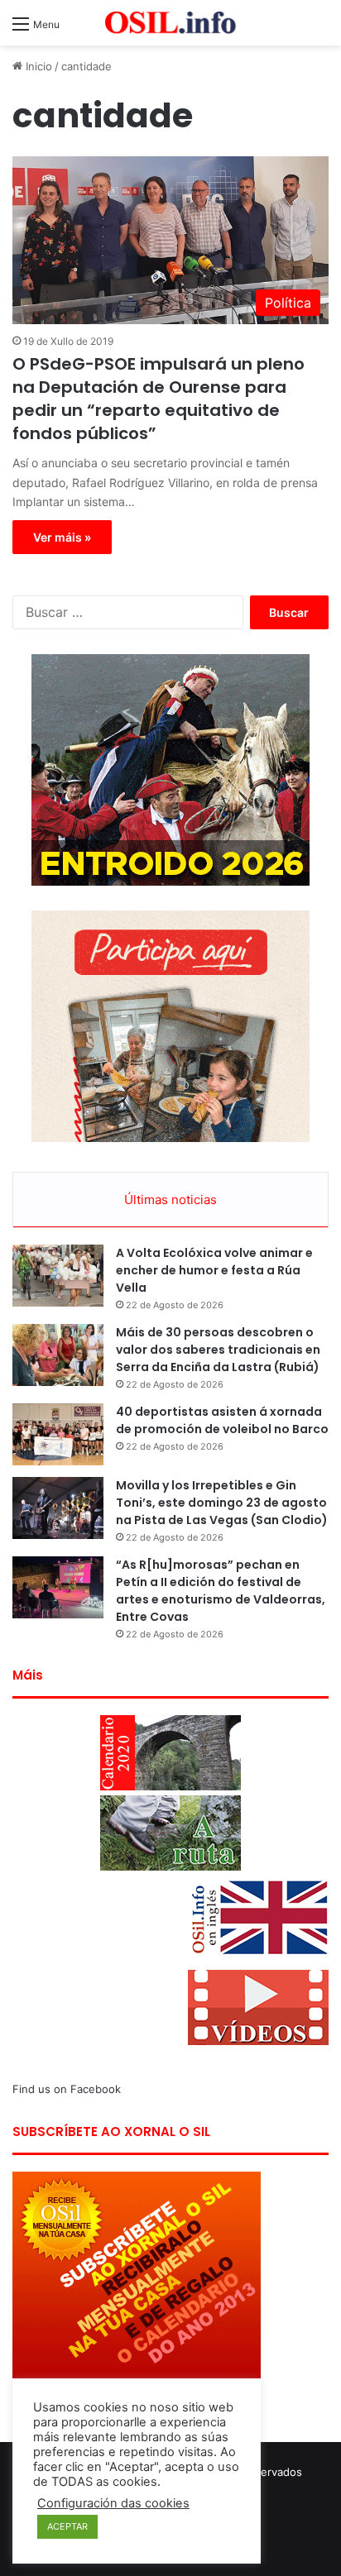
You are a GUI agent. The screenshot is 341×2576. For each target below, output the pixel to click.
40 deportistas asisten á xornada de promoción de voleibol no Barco (222, 1420)
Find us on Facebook (67, 2089)
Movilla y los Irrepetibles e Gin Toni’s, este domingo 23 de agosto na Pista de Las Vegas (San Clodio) (222, 1503)
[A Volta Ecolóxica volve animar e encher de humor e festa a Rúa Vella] (58, 1276)
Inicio (37, 66)
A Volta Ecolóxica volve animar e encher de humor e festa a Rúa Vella (214, 1270)
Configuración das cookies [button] (113, 2503)
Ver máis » (62, 537)
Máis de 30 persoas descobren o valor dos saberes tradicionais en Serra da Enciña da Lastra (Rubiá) (218, 1350)
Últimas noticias (170, 1200)
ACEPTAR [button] (67, 2526)
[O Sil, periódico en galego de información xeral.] (170, 23)
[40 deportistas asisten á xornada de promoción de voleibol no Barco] (58, 1434)
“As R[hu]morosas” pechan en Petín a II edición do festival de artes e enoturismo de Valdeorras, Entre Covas (221, 1591)
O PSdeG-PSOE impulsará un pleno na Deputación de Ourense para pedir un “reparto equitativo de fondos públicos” (158, 399)
